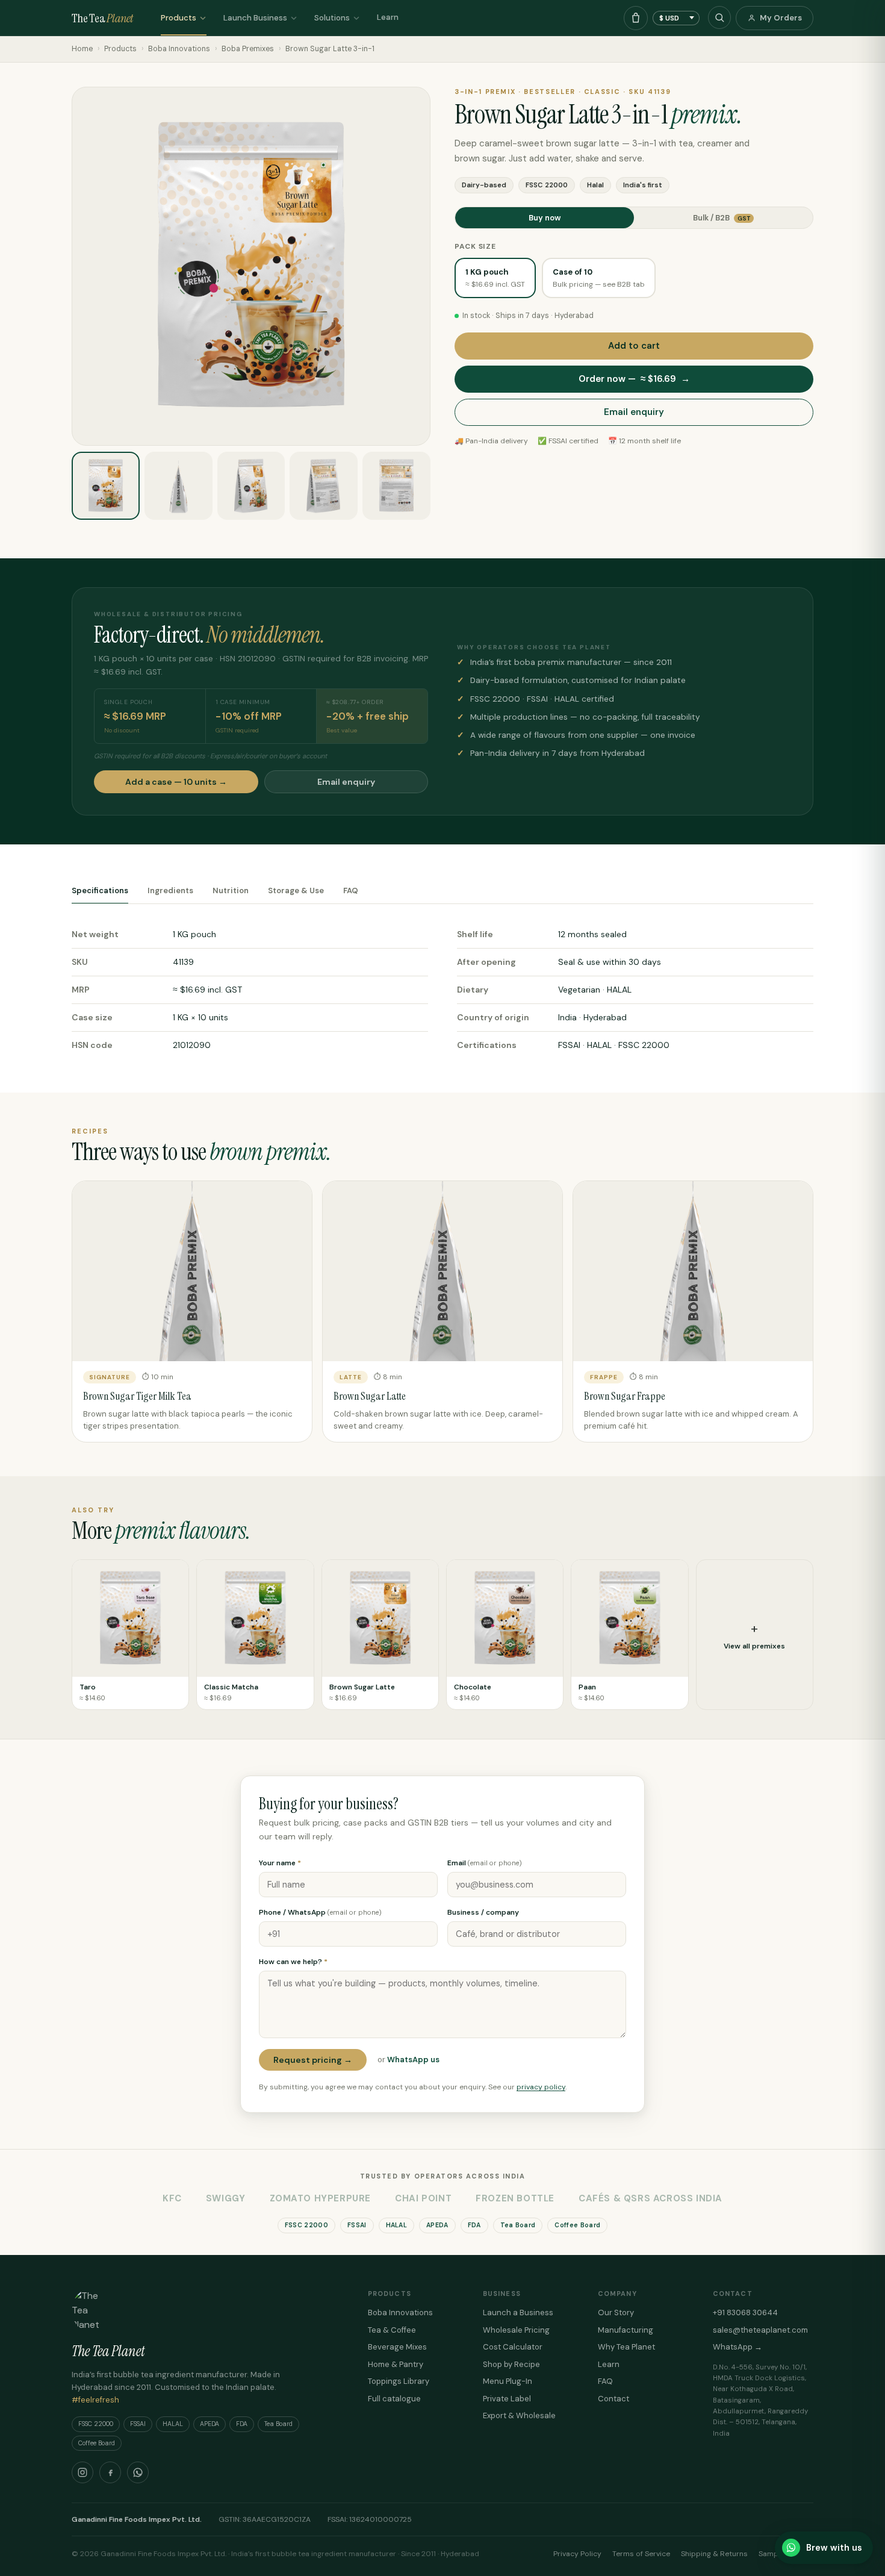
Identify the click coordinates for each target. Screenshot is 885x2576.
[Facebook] (110, 2472)
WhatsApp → (737, 2347)
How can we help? (293, 1962)
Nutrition (231, 890)
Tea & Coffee (392, 2330)
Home (82, 49)
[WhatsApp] (138, 2472)
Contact (613, 2399)
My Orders (781, 18)
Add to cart (634, 346)
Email (485, 1863)
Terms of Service (641, 2554)
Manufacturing (626, 2330)
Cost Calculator (513, 2347)
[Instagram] (82, 2472)
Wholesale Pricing (516, 2330)
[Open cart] (636, 18)
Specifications (100, 890)
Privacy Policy (577, 2554)
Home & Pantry (396, 2364)
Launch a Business (518, 2312)
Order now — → (634, 379)
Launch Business (255, 18)
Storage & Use (296, 890)
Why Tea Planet (626, 2347)
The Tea (102, 18)
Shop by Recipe (511, 2364)
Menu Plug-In (508, 2381)
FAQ (351, 890)
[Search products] (719, 17)
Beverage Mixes (397, 2347)
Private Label (507, 2399)
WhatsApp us (413, 2060)
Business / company (483, 1912)
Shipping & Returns (714, 2554)
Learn (388, 17)
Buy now (545, 218)
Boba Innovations (179, 49)
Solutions (332, 18)
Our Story (616, 2312)
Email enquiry (634, 412)
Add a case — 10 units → (176, 782)
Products (179, 18)
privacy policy (541, 2087)
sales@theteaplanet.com (760, 2330)
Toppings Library (399, 2381)
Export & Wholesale (519, 2415)
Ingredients (170, 890)
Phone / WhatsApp (320, 1912)
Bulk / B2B (722, 218)
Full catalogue (394, 2399)
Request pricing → (313, 2060)
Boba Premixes (248, 49)
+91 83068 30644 (745, 2312)
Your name (280, 1863)
